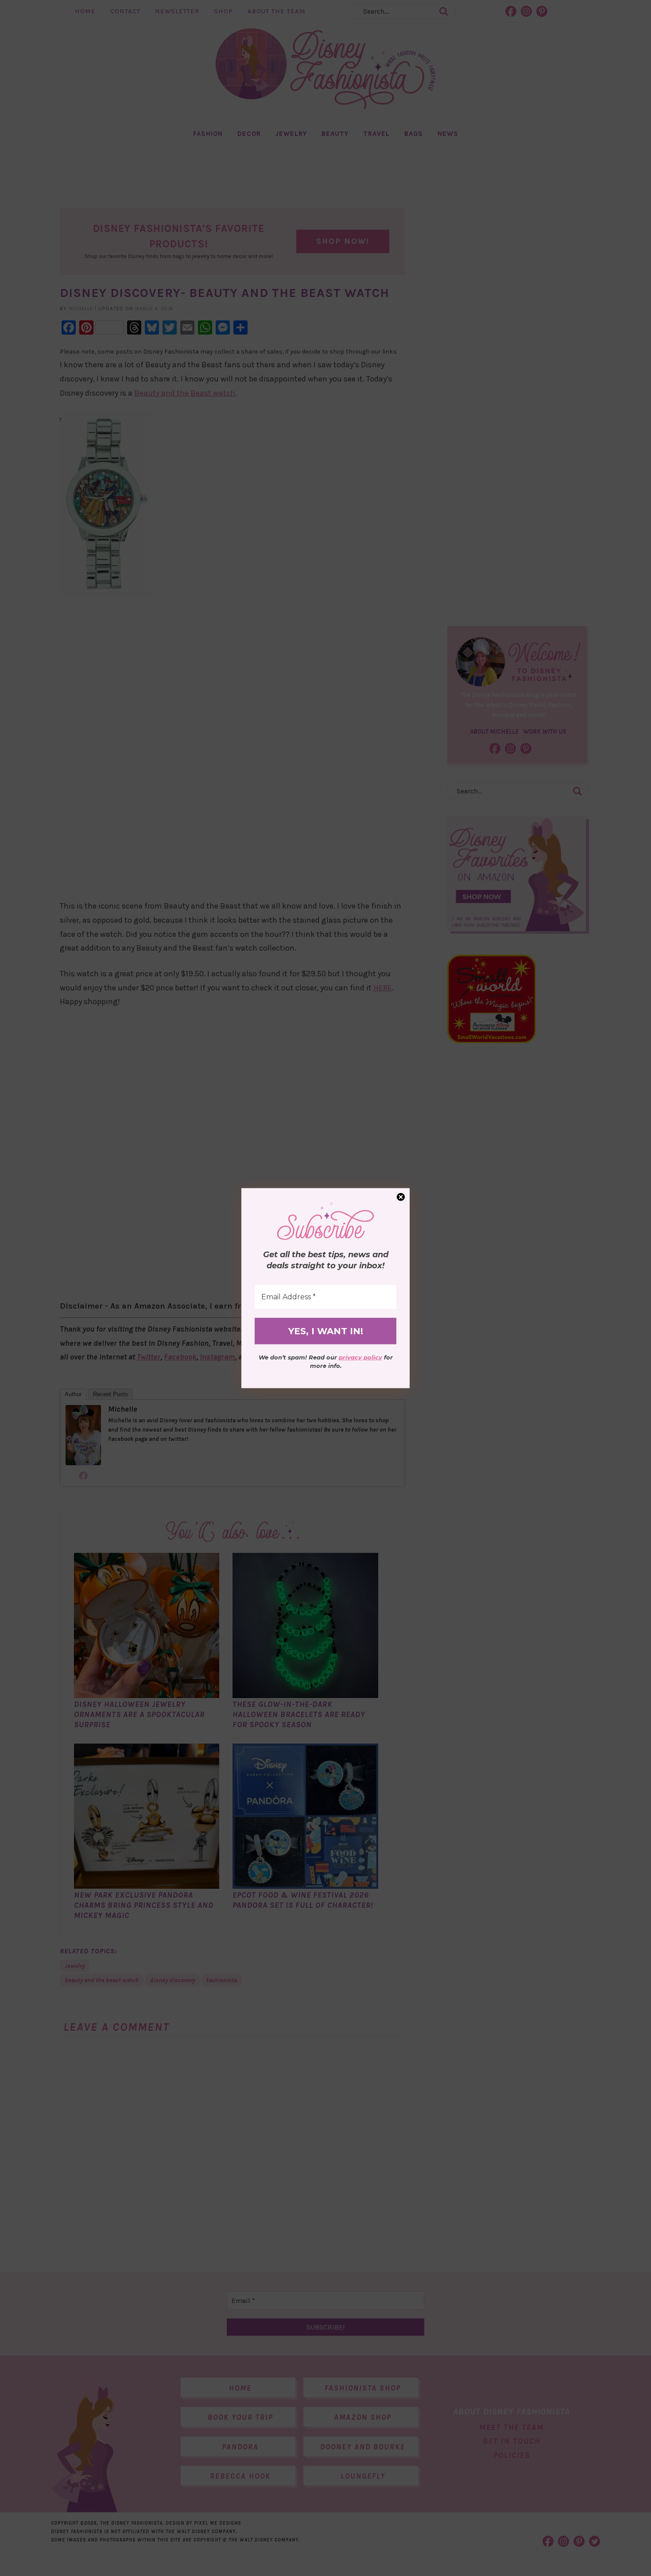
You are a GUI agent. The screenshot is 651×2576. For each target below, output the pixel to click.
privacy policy (360, 1357)
